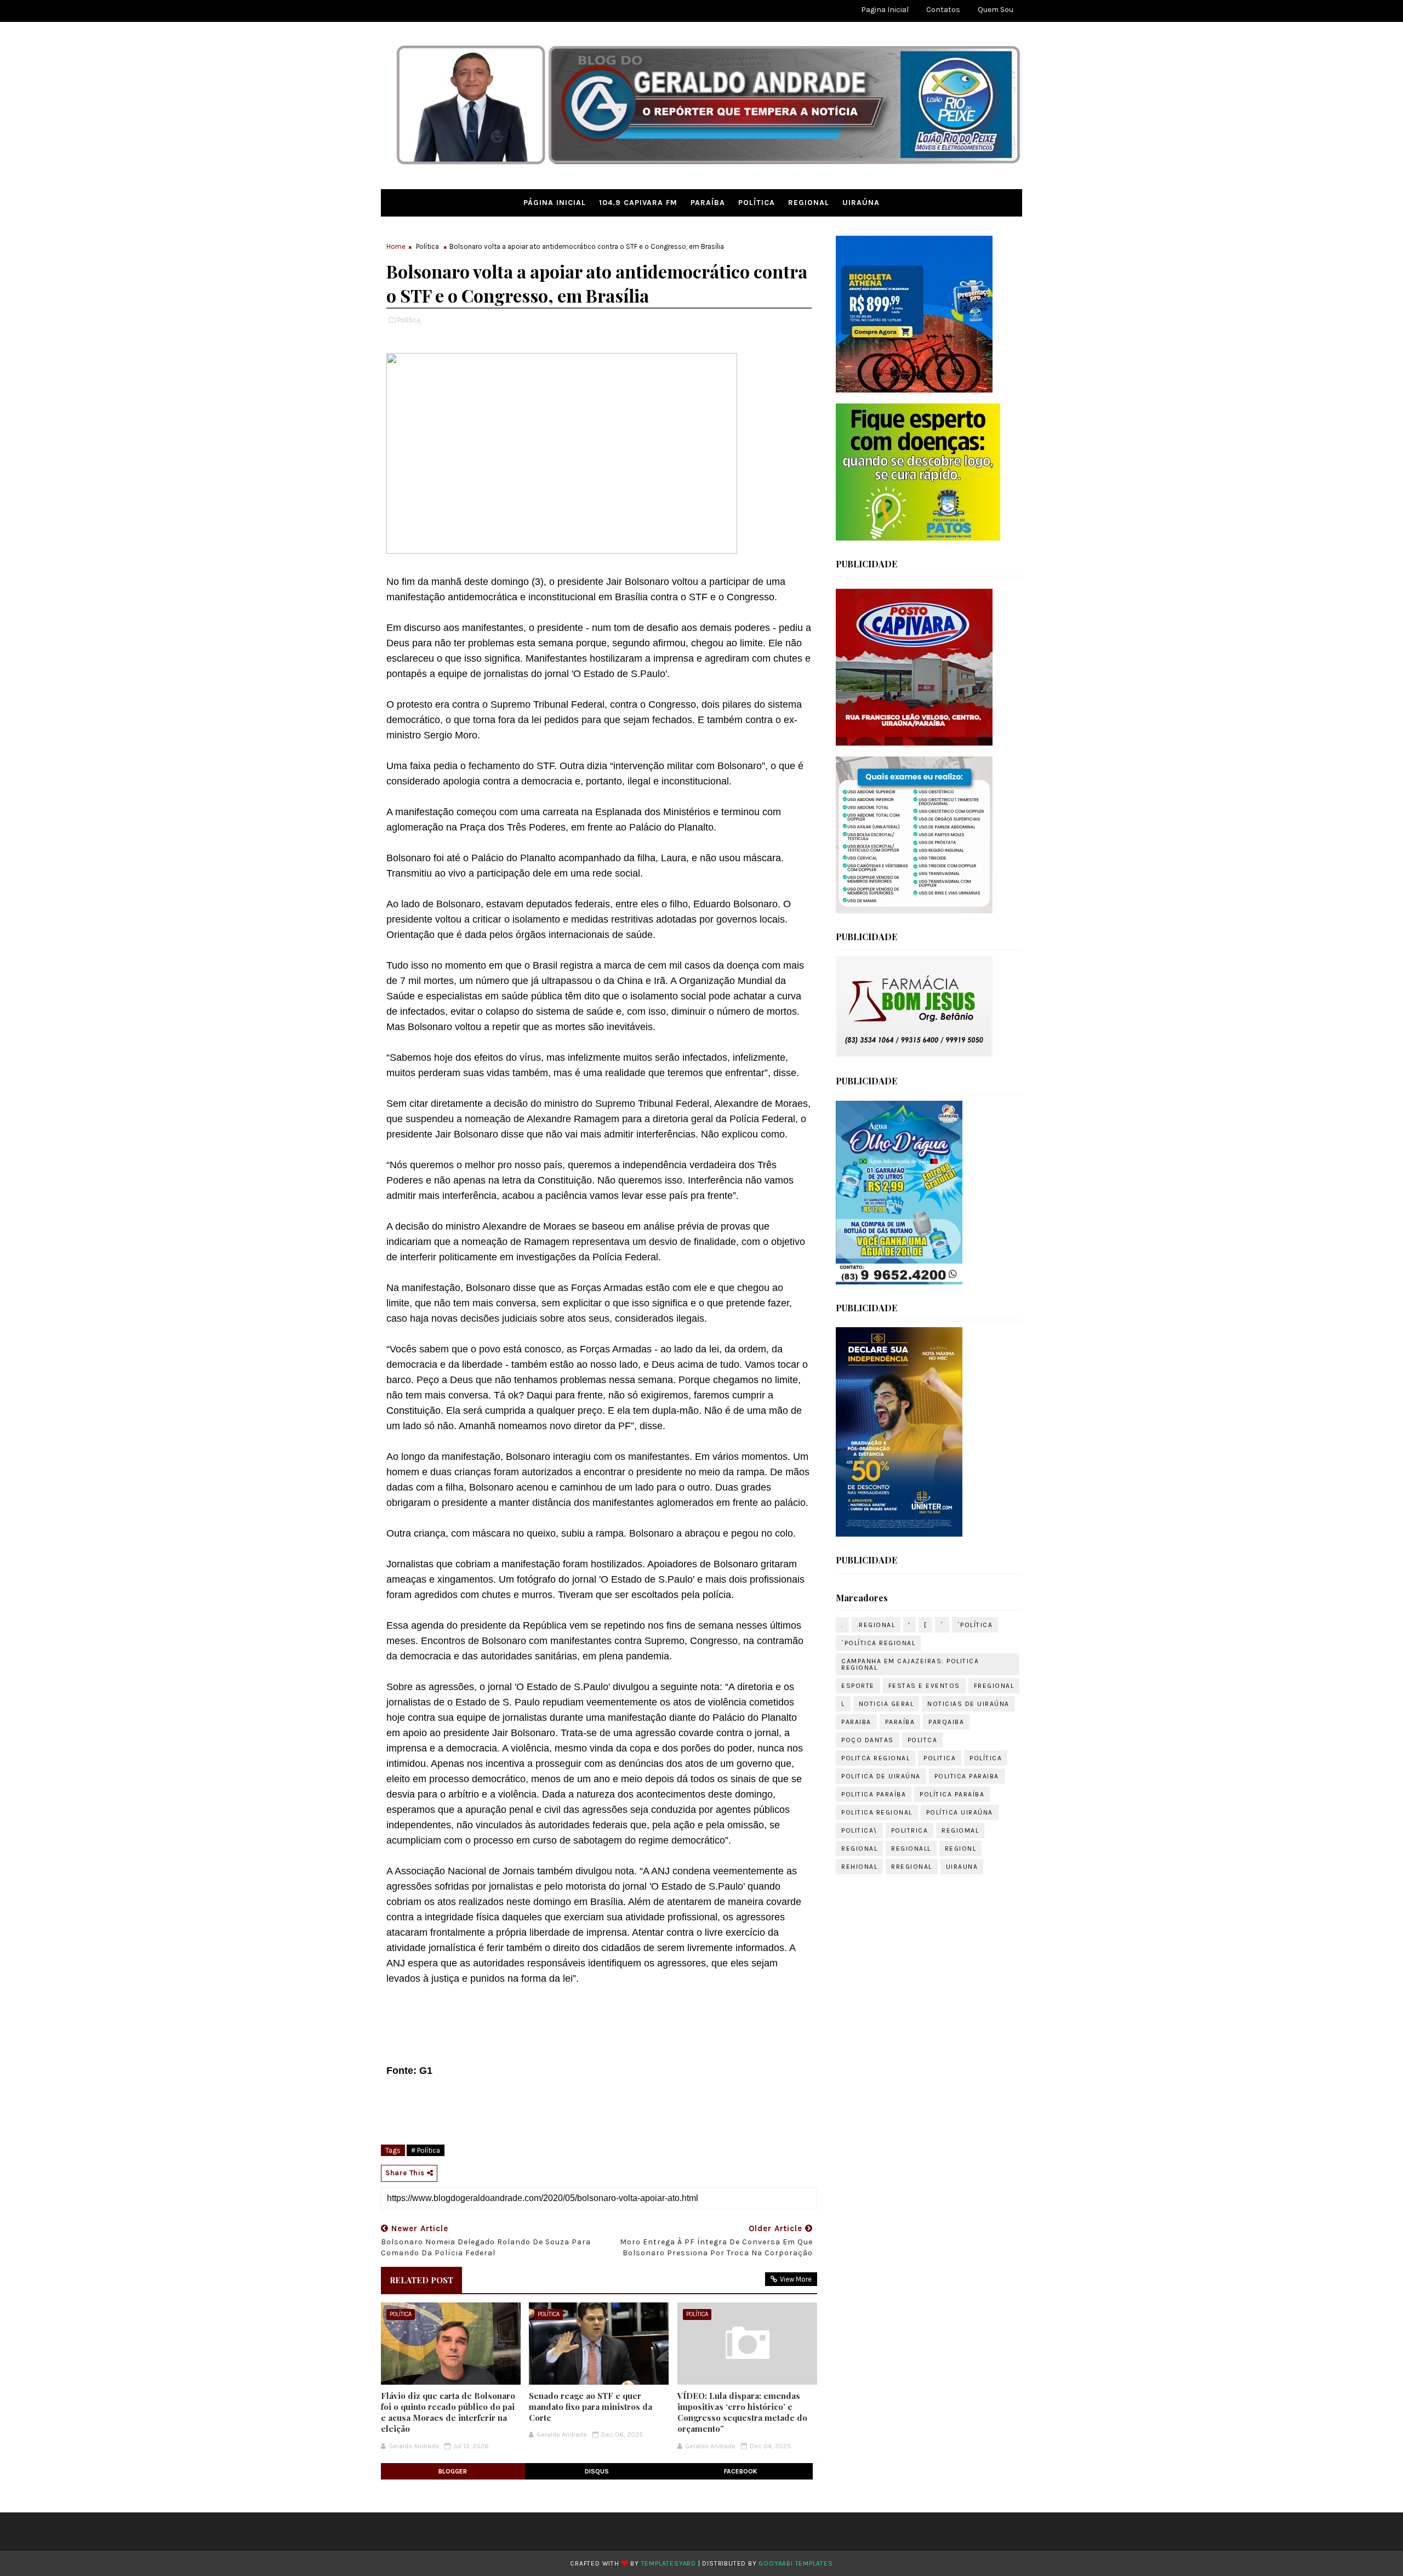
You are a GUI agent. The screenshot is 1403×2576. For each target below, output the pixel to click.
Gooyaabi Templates (795, 2563)
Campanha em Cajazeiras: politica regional (910, 1664)
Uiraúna (861, 203)
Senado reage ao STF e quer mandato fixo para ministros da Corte (591, 2407)
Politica (940, 1758)
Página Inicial (555, 203)
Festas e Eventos (924, 1686)
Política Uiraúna (960, 1812)
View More (796, 2279)
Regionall (911, 1849)
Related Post (421, 2280)
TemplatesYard (669, 2563)
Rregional (912, 1867)
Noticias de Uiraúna (968, 1704)
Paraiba (856, 1722)
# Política (426, 2150)
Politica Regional (877, 1812)
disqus (597, 2471)
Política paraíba (952, 1794)
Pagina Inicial (885, 10)
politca (923, 1740)
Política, (409, 320)
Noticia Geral (886, 1704)
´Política (975, 1625)
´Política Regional (878, 1643)
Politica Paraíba (874, 1794)
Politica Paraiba (967, 1776)
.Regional (876, 1625)
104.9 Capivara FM (638, 203)
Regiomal (960, 1830)
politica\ (859, 1830)
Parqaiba (946, 1722)
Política (757, 203)
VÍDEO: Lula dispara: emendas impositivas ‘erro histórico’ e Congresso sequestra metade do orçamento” (742, 2412)
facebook (741, 2471)
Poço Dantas (868, 1740)
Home (396, 246)
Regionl (961, 1849)
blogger (453, 2471)
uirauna (962, 1867)
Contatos (943, 10)
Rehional (859, 1867)
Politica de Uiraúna (881, 1776)
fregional (994, 1686)
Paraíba (708, 203)
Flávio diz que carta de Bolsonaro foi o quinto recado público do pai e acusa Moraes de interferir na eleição (448, 2412)
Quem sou (996, 10)
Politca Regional (876, 1758)
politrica (910, 1830)
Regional (809, 203)
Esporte (858, 1686)
